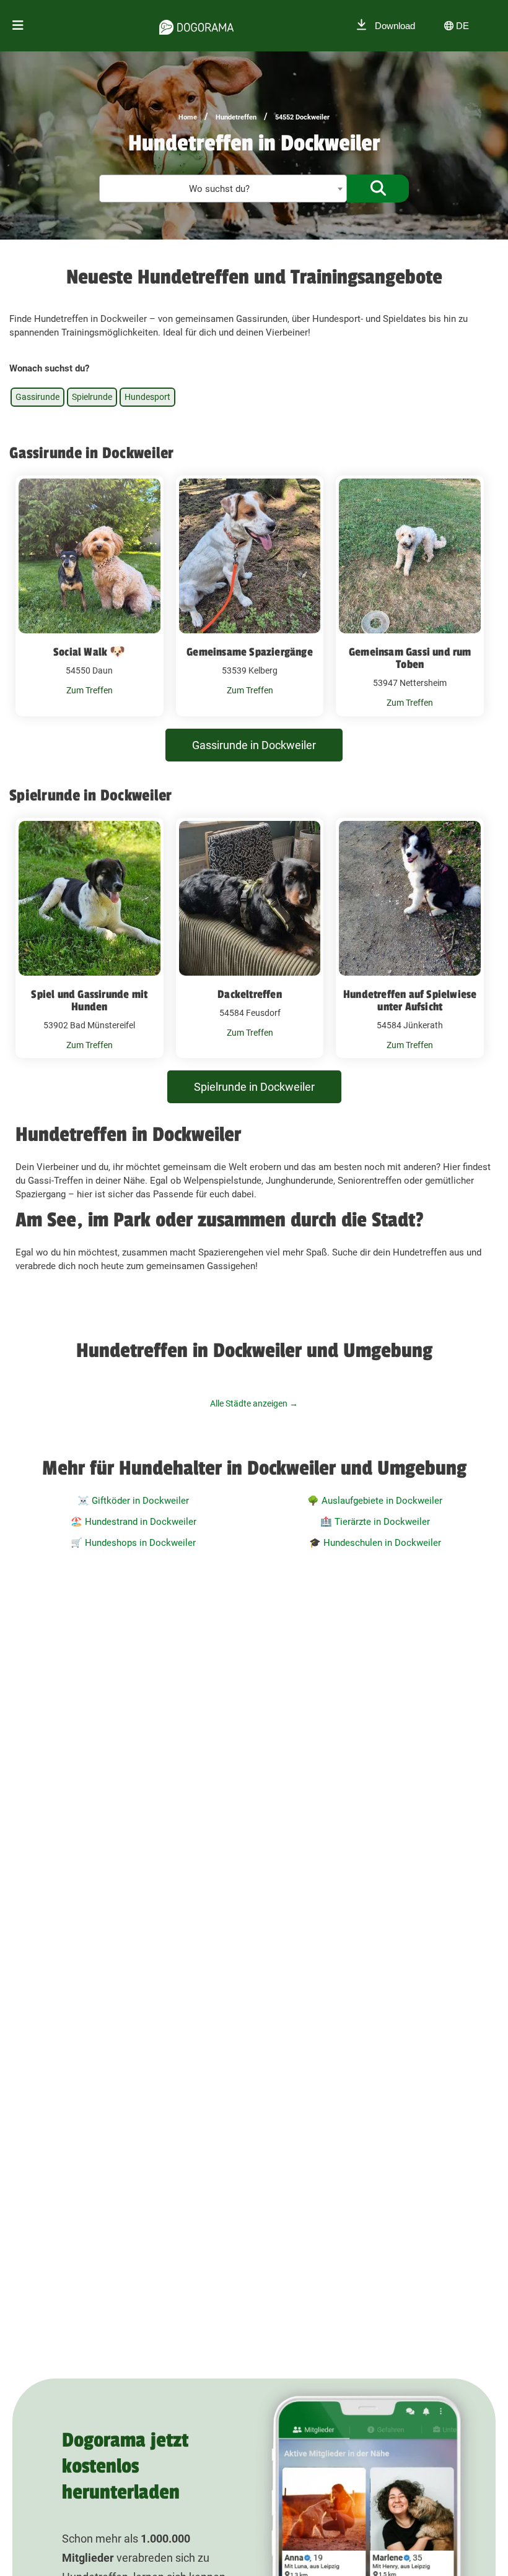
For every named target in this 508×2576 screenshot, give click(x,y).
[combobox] (223, 189)
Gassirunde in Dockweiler (254, 745)
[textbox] (223, 189)
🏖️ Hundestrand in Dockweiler (134, 1522)
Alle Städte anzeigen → (254, 1403)
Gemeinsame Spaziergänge (250, 652)
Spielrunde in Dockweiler (254, 1087)
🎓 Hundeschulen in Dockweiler (375, 1543)
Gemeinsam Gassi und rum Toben (410, 658)
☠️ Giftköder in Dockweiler (133, 1501)
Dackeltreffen (250, 994)
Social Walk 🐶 (90, 652)
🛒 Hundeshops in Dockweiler (133, 1543)
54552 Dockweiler (302, 117)
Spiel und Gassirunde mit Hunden (89, 1000)
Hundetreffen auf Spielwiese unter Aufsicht (410, 1000)
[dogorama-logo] (196, 25)
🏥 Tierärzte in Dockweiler (375, 1522)
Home (188, 117)
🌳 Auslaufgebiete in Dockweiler (375, 1501)
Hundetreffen (236, 117)
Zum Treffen (90, 690)
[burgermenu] (18, 26)
